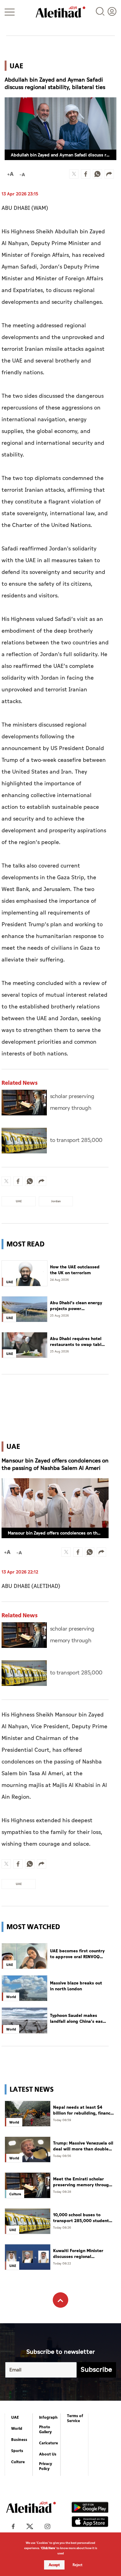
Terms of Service (75, 2418)
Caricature (49, 2443)
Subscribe (96, 2370)
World (17, 2429)
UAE (15, 2417)
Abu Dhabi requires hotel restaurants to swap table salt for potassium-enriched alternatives (77, 1342)
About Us (48, 2454)
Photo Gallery (45, 2430)
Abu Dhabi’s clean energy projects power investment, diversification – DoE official (78, 1306)
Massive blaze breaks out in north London (76, 1986)
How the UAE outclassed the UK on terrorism (75, 1270)
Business (19, 2440)
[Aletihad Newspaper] (60, 12)
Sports (17, 2451)
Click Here (48, 2548)
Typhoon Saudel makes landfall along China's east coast (77, 2019)
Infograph (48, 2417)
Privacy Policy (46, 2466)
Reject (78, 2565)
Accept (54, 2565)
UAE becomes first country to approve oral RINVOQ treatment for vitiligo (77, 1954)
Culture (18, 2462)
